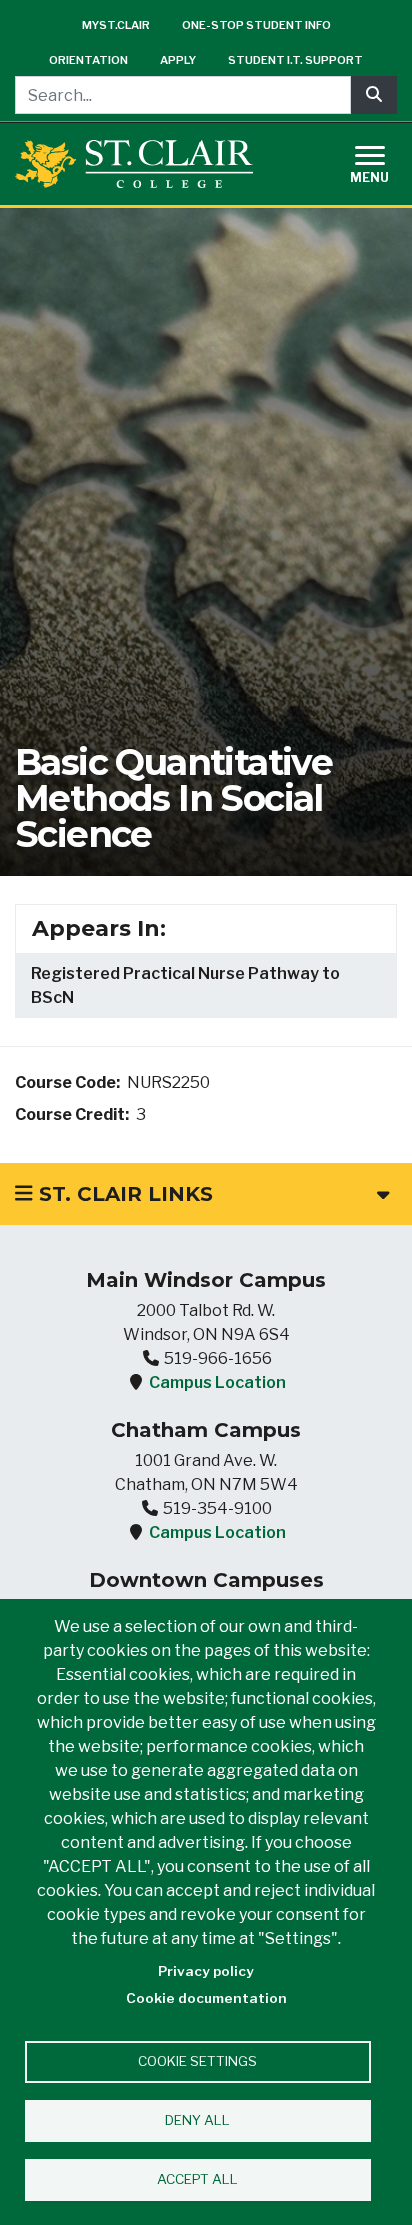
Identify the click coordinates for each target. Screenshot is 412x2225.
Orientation (88, 60)
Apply (178, 60)
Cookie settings (197, 2061)
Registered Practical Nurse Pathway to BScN (185, 985)
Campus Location (217, 1382)
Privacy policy (206, 1971)
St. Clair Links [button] (123, 1194)
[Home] (134, 164)
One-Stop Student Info (256, 25)
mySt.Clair (116, 25)
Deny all (197, 2120)
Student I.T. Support (295, 60)
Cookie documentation (206, 1998)
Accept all (197, 2179)
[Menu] (382, 161)
